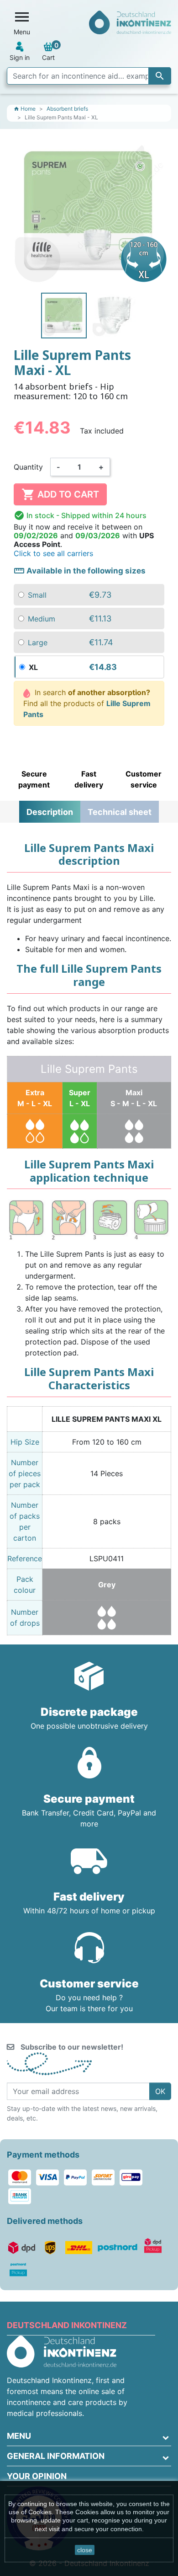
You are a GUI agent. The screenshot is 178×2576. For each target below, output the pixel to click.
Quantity (28, 467)
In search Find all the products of (87, 703)
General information (56, 2456)
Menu (19, 2436)
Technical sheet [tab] (120, 812)
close (85, 2550)
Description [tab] (50, 812)
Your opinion (37, 2476)
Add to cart (60, 494)
